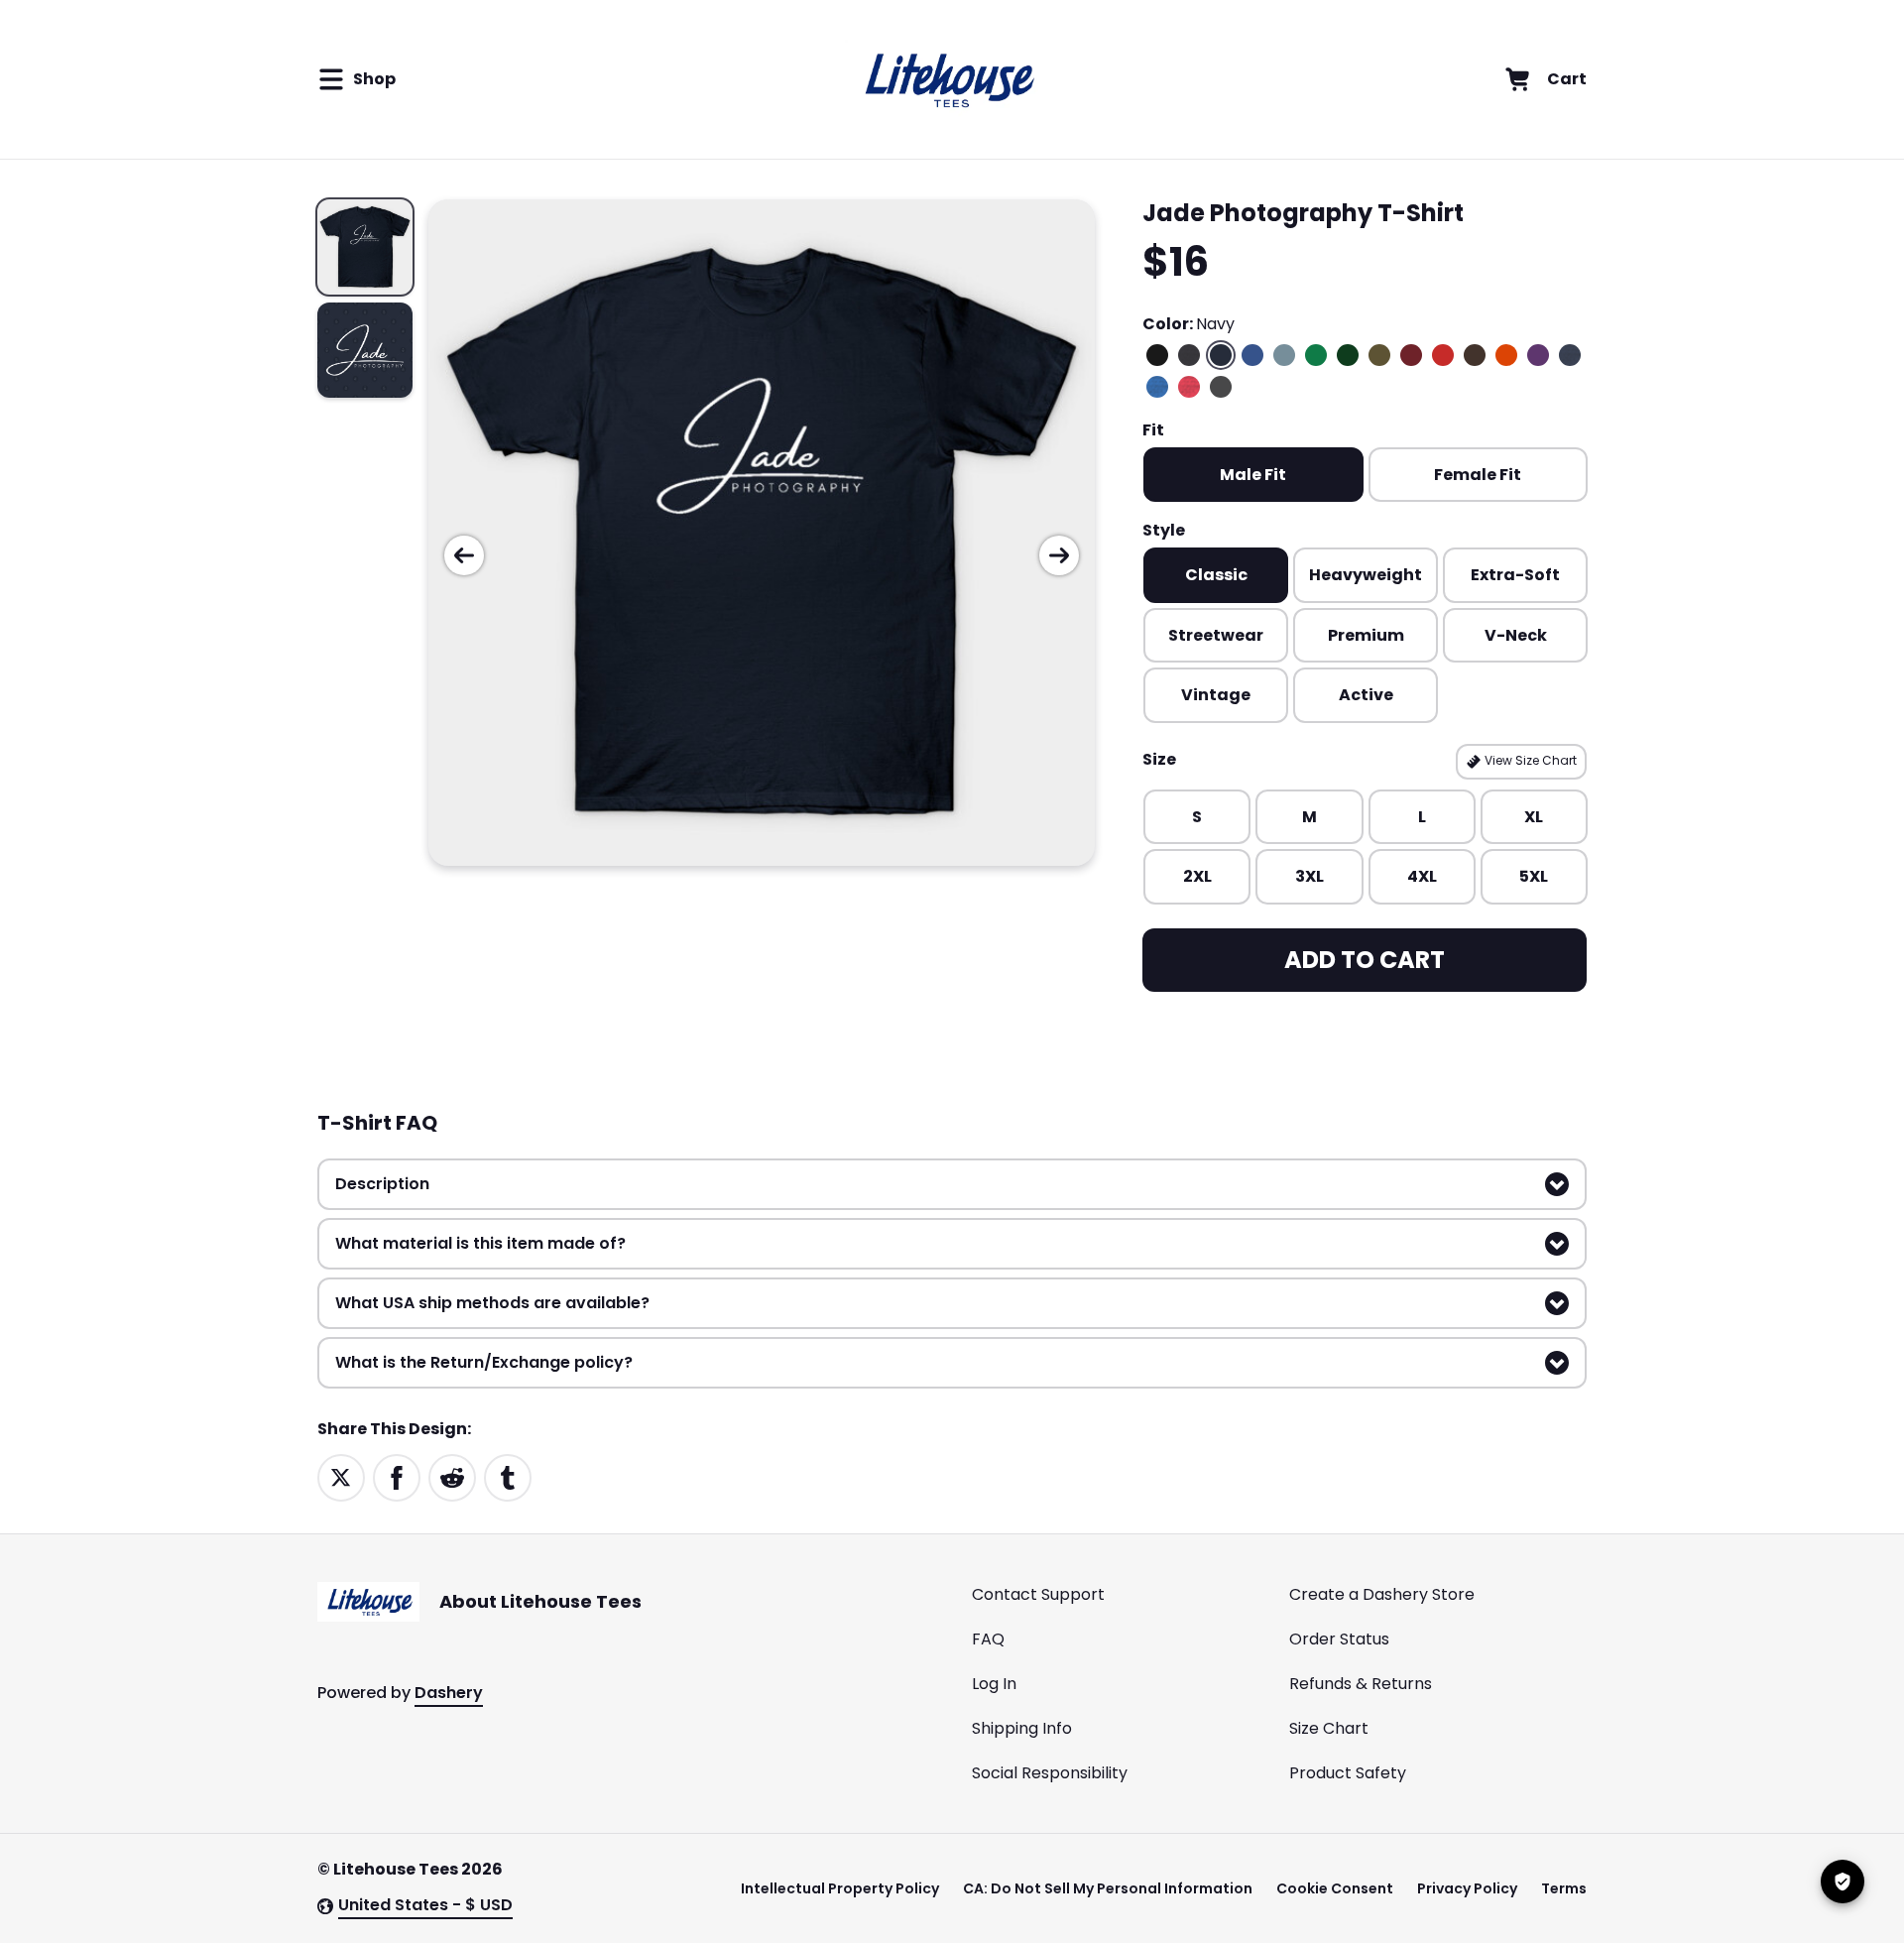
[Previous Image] (464, 555)
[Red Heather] (1189, 387)
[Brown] (1475, 355)
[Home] (947, 79)
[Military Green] (1379, 355)
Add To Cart (1365, 960)
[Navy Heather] (1570, 355)
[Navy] (1221, 355)
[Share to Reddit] (452, 1476)
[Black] (1157, 355)
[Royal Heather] (1157, 387)
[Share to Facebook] (397, 1476)
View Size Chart (1529, 760)
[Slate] (1284, 355)
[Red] (1443, 355)
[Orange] (1506, 355)
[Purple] (1538, 355)
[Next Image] (1059, 555)
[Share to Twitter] (341, 1476)
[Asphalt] (1221, 387)
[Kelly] (1316, 355)
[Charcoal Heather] (1189, 355)
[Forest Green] (1348, 355)
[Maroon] (1411, 355)
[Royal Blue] (1252, 355)
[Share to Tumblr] (508, 1476)
